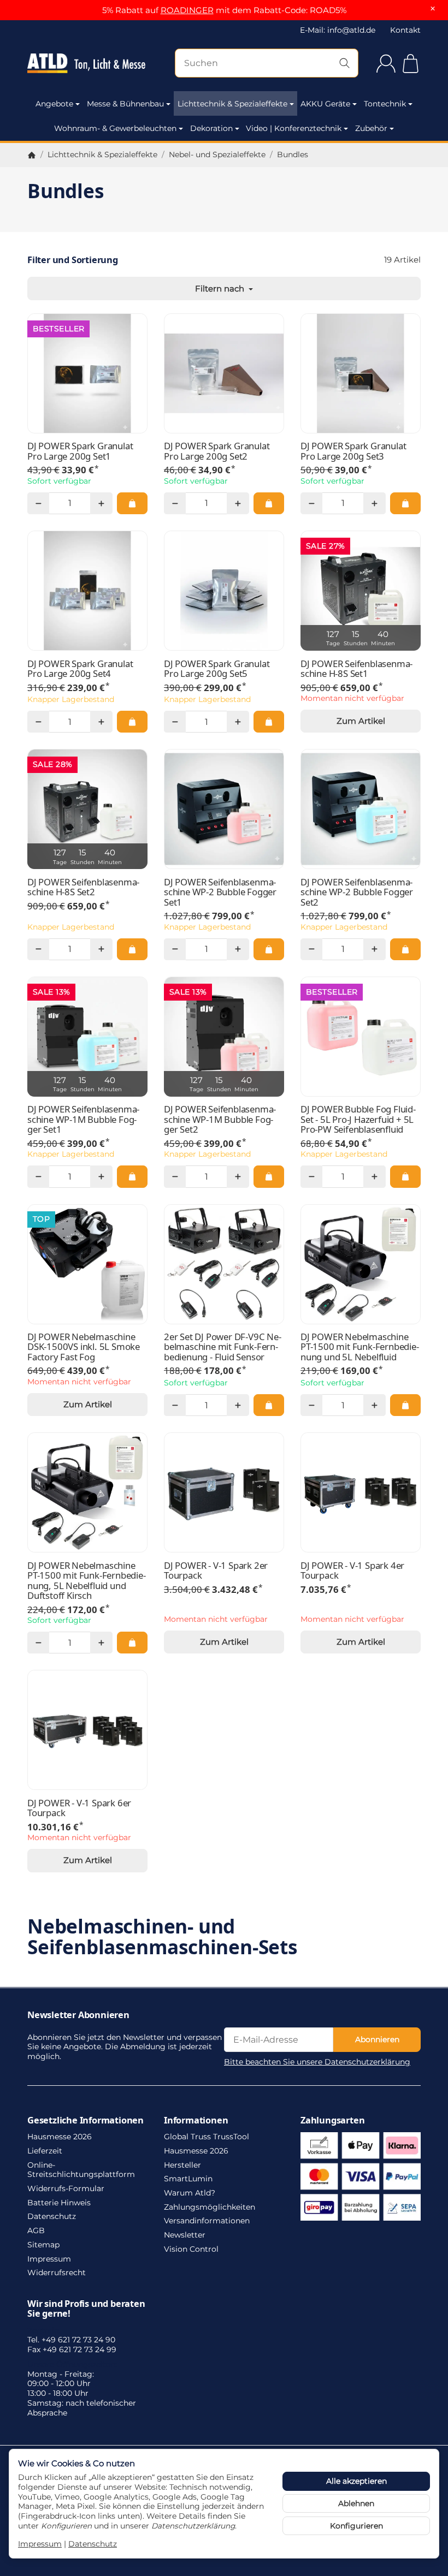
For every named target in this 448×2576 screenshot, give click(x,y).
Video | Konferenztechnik (294, 128)
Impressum (40, 2544)
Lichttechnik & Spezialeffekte (232, 104)
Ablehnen (356, 2503)
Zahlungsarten (332, 2120)
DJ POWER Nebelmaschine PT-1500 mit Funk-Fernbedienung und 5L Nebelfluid (360, 1347)
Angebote (54, 104)
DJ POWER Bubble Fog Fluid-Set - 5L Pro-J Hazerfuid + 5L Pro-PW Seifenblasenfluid (358, 1119)
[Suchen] (344, 63)
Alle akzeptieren (356, 2481)
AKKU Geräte (325, 104)
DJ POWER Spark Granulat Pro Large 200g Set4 (80, 669)
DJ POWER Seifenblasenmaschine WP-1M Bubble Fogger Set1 (83, 1119)
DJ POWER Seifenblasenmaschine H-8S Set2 (83, 887)
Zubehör (371, 128)
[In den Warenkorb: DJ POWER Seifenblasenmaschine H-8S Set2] (132, 949)
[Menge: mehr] (101, 503)
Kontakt (405, 30)
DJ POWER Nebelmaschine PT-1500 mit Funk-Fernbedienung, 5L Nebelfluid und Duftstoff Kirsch (87, 1581)
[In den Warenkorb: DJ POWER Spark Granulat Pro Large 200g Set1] (132, 503)
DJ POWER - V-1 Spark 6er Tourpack (79, 1808)
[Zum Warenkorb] (411, 64)
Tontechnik (385, 104)
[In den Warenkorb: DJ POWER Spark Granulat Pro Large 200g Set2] (269, 503)
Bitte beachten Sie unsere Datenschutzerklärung (317, 2062)
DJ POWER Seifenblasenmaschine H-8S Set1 (356, 669)
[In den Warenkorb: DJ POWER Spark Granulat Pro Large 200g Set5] (269, 722)
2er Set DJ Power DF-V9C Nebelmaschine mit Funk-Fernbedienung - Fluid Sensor (223, 1347)
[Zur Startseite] (86, 63)
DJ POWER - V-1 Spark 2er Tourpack (216, 1571)
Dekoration (211, 128)
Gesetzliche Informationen (86, 2120)
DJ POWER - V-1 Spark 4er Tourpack (352, 1571)
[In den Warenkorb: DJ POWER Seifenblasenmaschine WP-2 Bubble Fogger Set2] (405, 949)
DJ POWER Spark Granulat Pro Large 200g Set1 (80, 451)
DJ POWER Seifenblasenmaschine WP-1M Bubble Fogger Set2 (220, 1119)
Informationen (196, 2120)
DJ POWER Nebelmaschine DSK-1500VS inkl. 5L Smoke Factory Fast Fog (84, 1347)
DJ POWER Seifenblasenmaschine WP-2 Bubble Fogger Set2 (357, 892)
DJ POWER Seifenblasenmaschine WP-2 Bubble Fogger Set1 (220, 892)
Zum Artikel (361, 721)
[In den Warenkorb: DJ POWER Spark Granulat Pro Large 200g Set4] (132, 722)
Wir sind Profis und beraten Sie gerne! (86, 2309)
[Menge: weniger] (38, 503)
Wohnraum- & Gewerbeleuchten (115, 128)
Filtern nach (221, 288)
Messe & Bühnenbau (125, 104)
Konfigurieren (356, 2526)
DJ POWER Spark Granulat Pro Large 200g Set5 (217, 669)
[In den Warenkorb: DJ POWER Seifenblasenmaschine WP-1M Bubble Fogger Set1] (132, 1176)
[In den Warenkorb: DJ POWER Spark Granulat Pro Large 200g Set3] (405, 503)
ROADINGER (187, 10)
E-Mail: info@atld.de (338, 30)
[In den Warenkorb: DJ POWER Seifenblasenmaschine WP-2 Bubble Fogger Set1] (269, 949)
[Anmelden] (386, 64)
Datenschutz (93, 2544)
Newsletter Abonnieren (78, 2015)
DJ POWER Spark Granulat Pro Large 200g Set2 (217, 451)
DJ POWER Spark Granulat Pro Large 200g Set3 (353, 451)
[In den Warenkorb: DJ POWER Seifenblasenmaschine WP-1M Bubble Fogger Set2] (269, 1176)
